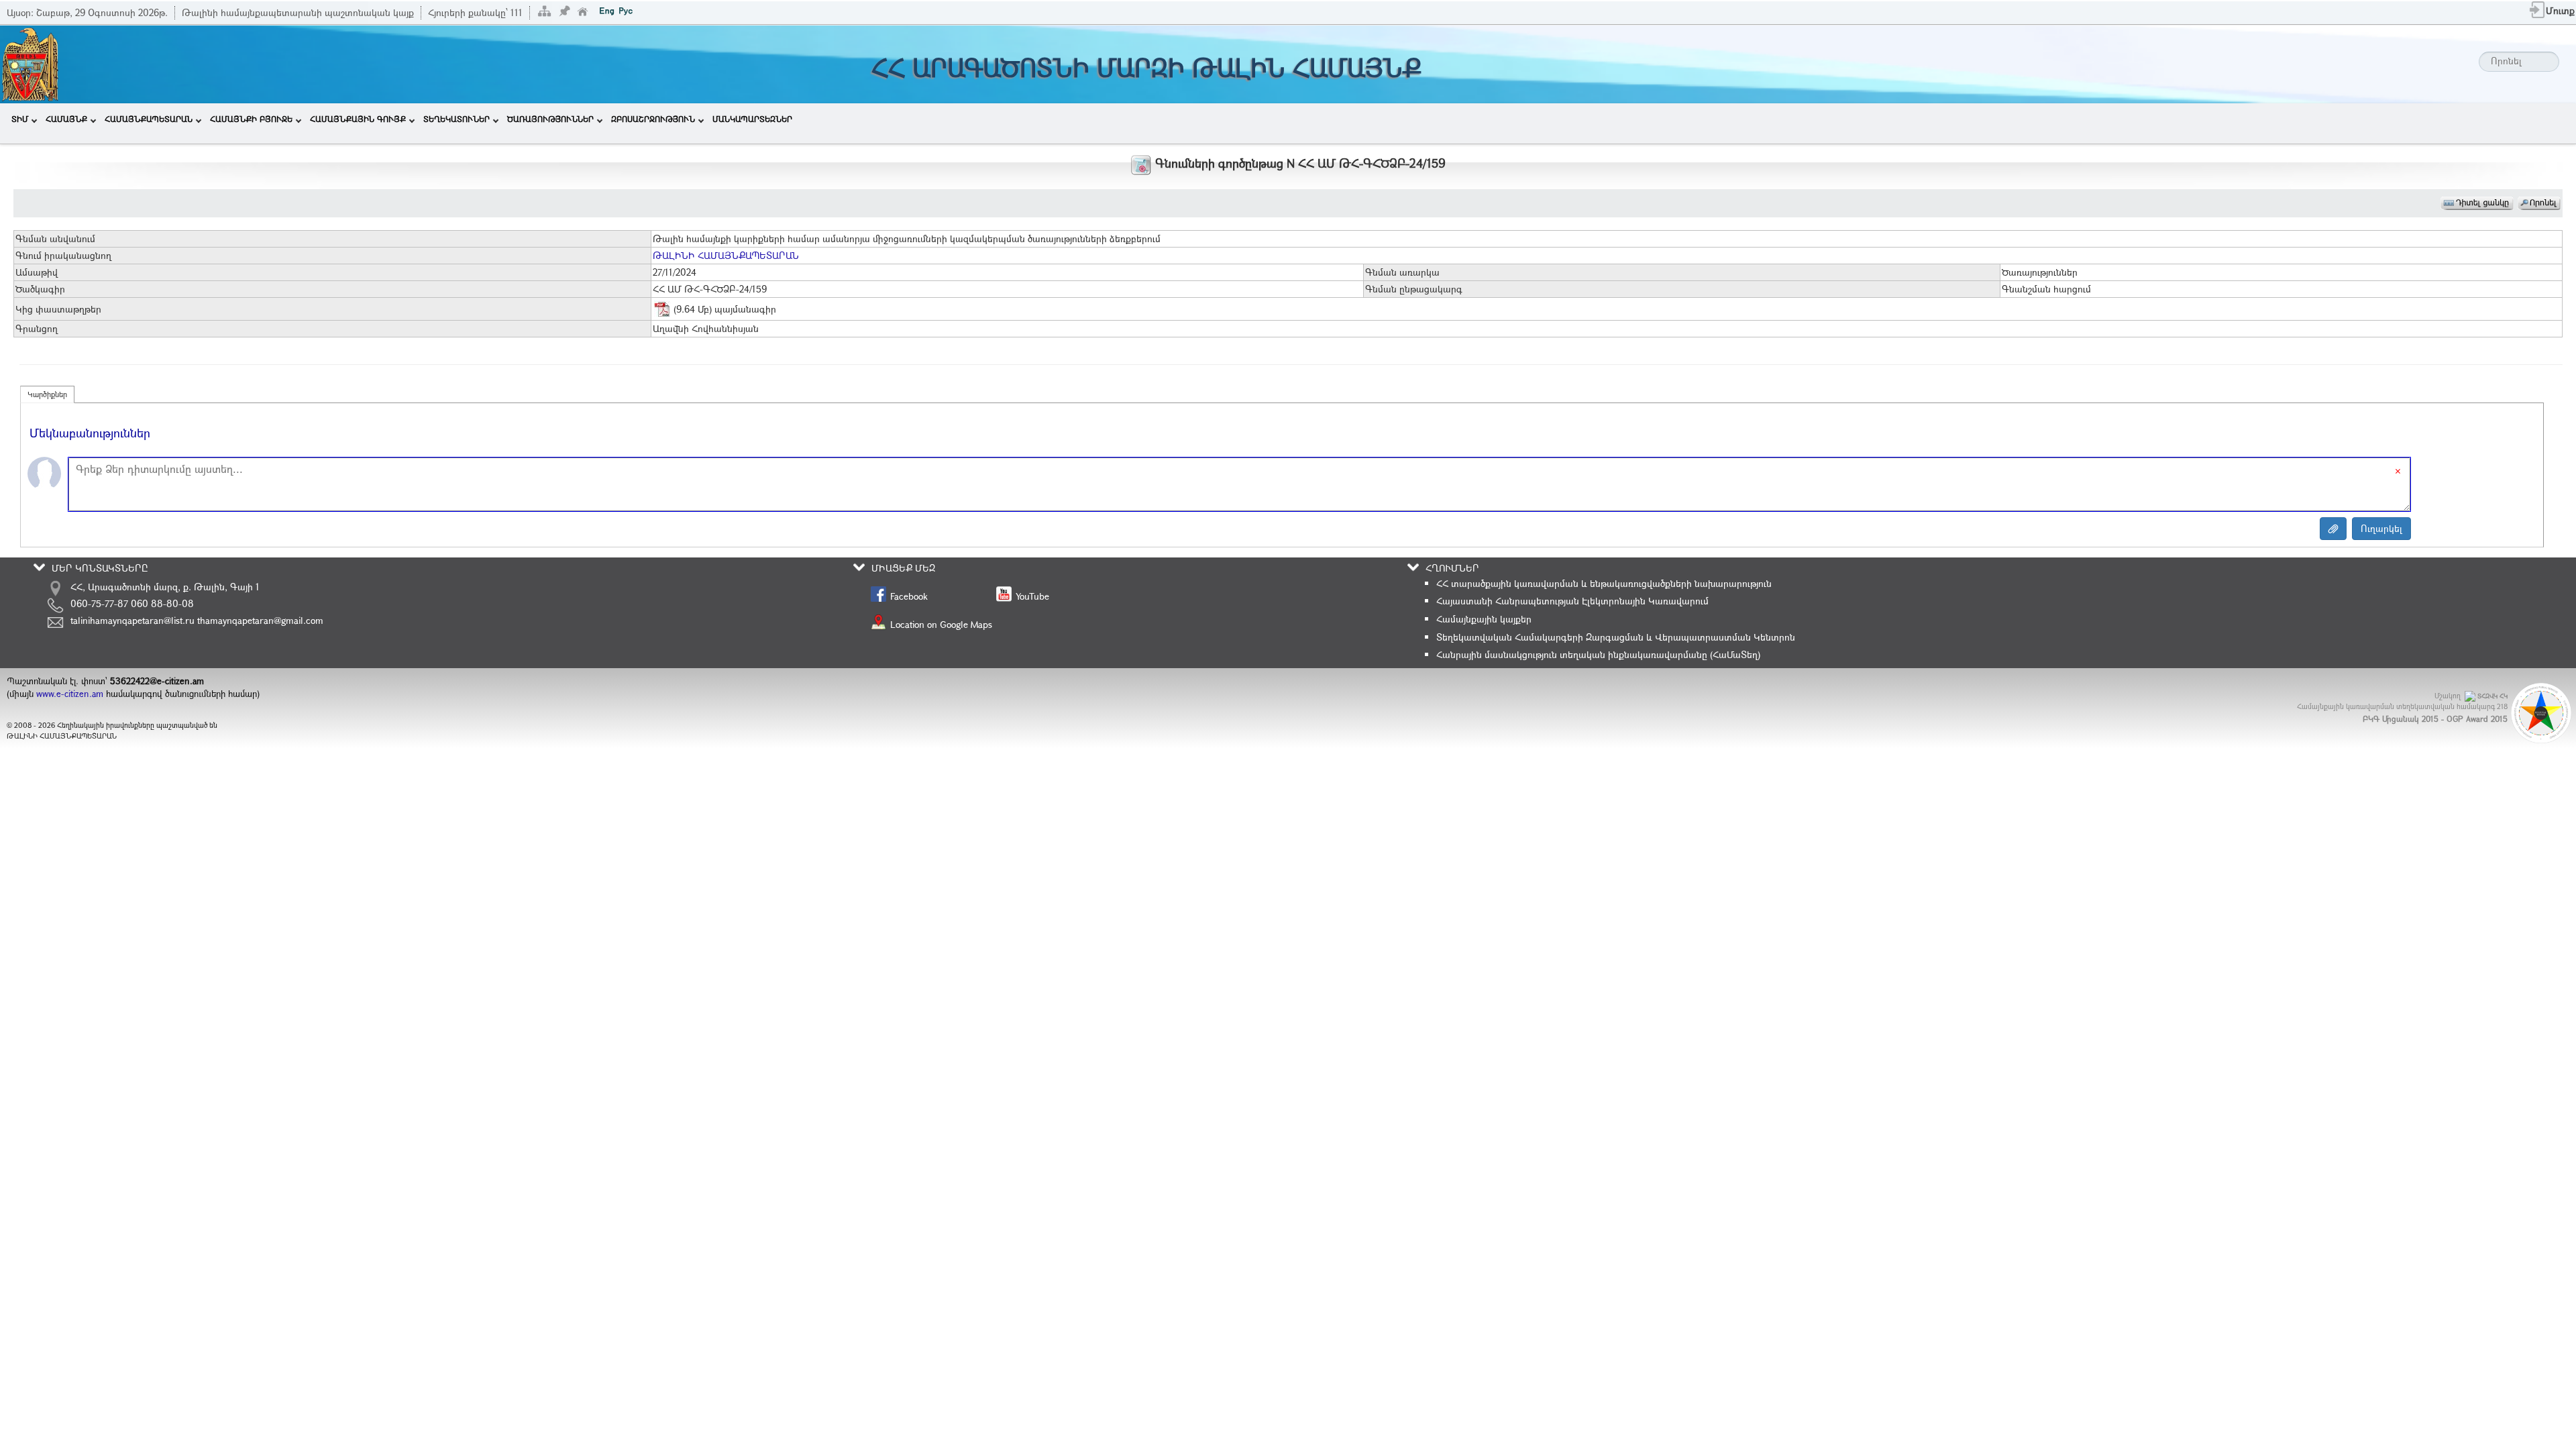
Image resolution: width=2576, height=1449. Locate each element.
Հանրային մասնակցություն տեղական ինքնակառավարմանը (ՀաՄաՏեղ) (1598, 654)
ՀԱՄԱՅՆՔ (66, 119)
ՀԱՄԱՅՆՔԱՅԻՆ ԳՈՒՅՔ (358, 119)
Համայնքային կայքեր (1484, 619)
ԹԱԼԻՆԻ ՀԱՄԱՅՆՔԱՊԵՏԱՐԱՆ (726, 255)
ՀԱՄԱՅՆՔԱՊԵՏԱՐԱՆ (149, 119)
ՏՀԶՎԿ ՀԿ (2492, 696)
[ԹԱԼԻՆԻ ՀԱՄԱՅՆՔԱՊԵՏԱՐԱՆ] (30, 63)
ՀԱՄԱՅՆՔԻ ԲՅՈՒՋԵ (251, 119)
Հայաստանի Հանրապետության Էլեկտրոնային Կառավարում (1572, 601)
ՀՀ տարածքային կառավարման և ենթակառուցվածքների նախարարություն (1604, 583)
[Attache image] (2333, 529)
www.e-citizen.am (70, 694)
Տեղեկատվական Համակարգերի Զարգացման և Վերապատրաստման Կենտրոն (1616, 637)
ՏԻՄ (20, 119)
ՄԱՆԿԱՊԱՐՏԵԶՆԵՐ (752, 119)
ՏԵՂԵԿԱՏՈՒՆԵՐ (457, 119)
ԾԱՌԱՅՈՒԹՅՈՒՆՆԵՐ (550, 119)
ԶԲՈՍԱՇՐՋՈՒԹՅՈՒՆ (653, 119)
